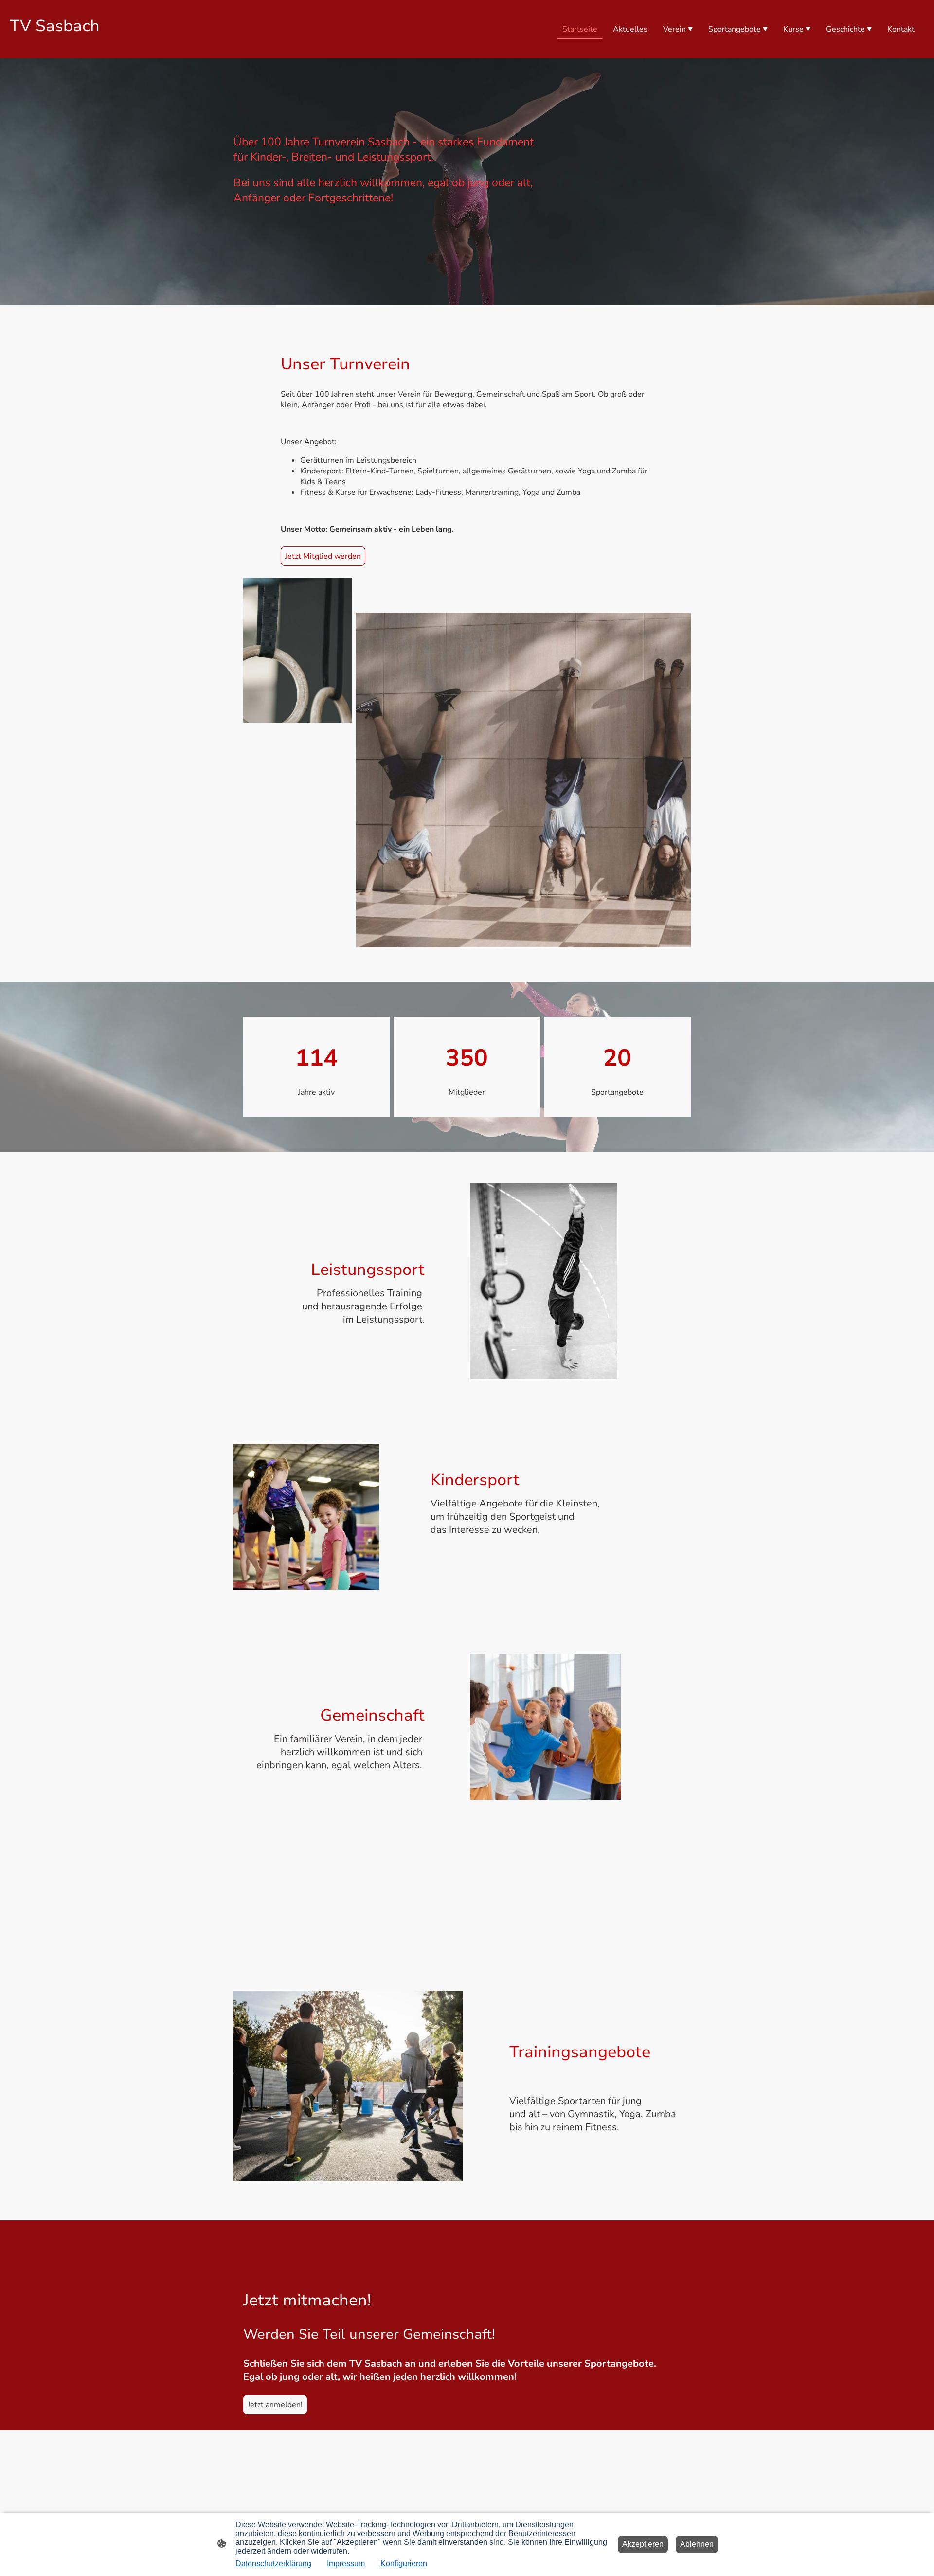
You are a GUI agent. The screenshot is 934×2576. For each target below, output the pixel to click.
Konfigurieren (404, 2564)
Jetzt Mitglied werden (323, 556)
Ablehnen (697, 2544)
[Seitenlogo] (84, 50)
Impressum (346, 2564)
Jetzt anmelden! (275, 2405)
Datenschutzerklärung (273, 2564)
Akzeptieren (643, 2544)
